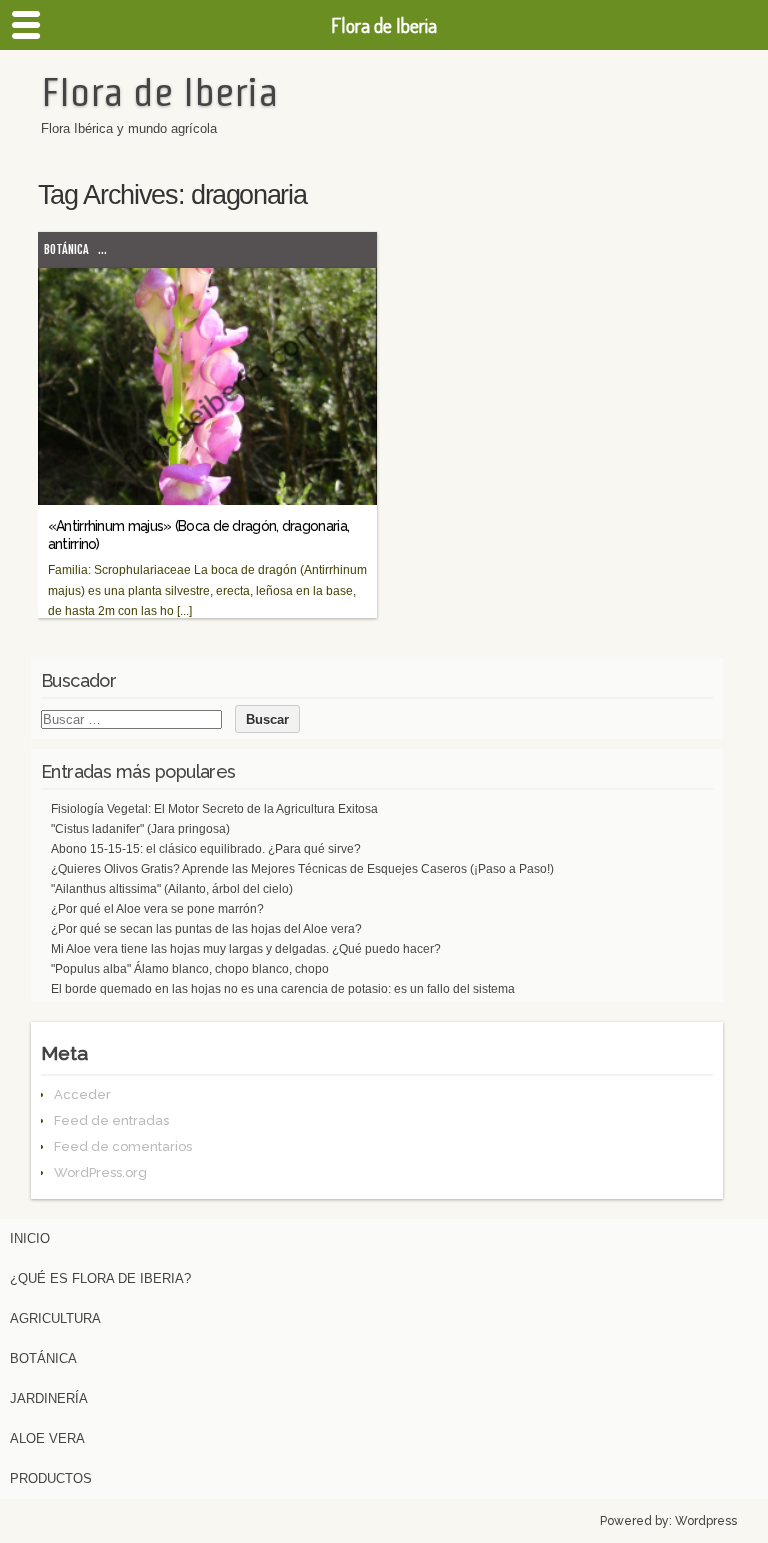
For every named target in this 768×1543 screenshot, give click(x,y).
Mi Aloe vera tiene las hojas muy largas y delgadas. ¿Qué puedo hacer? (246, 949)
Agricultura (55, 1318)
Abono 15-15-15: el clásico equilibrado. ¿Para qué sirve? (206, 849)
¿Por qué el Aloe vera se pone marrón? (157, 909)
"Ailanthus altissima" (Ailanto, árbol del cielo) (172, 889)
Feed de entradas (111, 1120)
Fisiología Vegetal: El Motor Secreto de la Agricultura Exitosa (214, 809)
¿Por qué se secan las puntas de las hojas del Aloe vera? (206, 929)
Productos (51, 1478)
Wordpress (706, 1521)
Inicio (30, 1238)
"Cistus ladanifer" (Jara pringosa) (140, 829)
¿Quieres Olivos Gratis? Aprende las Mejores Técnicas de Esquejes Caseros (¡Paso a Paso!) (302, 869)
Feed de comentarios (123, 1146)
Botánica (66, 249)
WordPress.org (100, 1172)
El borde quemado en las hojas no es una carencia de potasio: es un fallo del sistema (283, 989)
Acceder (82, 1094)
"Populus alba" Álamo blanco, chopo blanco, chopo (190, 969)
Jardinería (49, 1398)
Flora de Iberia (159, 92)
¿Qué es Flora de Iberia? (100, 1278)
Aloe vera (47, 1438)
